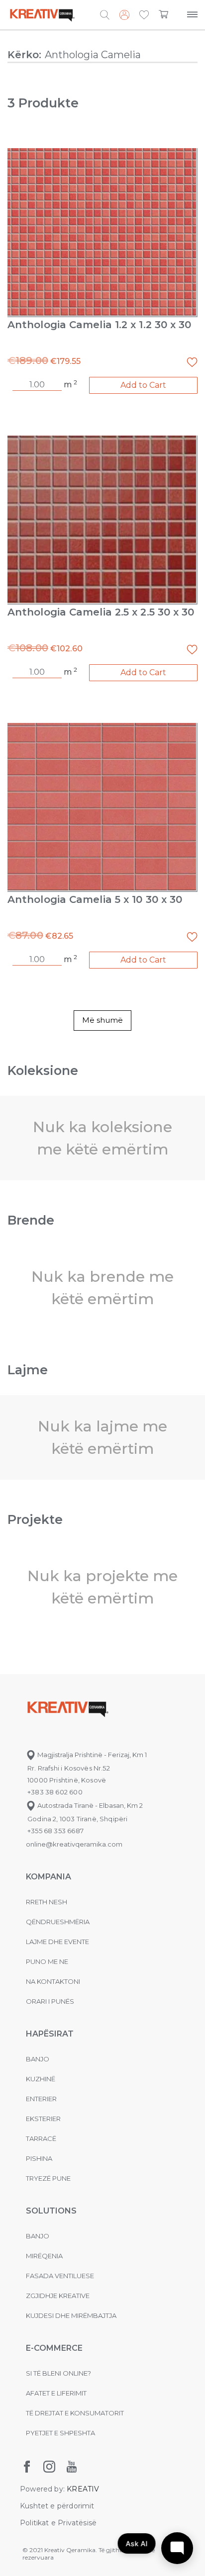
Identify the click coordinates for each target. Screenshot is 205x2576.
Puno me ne (47, 1961)
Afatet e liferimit (56, 2393)
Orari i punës (50, 2001)
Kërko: (24, 55)
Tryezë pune (48, 2178)
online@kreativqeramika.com (74, 1844)
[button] (144, 15)
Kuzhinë (41, 2079)
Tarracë (41, 2138)
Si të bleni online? (58, 2373)
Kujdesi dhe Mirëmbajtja (71, 2315)
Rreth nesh (47, 1902)
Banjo (38, 2059)
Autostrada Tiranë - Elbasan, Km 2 (89, 1805)
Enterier (41, 2099)
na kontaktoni (53, 1981)
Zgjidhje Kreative (58, 2296)
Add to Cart (143, 385)
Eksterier (43, 2119)
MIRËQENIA (44, 2256)
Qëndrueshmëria (58, 1922)
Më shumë (102, 1020)
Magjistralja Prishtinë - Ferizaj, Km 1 (91, 1755)
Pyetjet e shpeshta (60, 2433)
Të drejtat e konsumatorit (75, 2413)
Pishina (39, 2158)
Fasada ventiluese (60, 2276)
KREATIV (83, 2489)
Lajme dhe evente (57, 1942)
